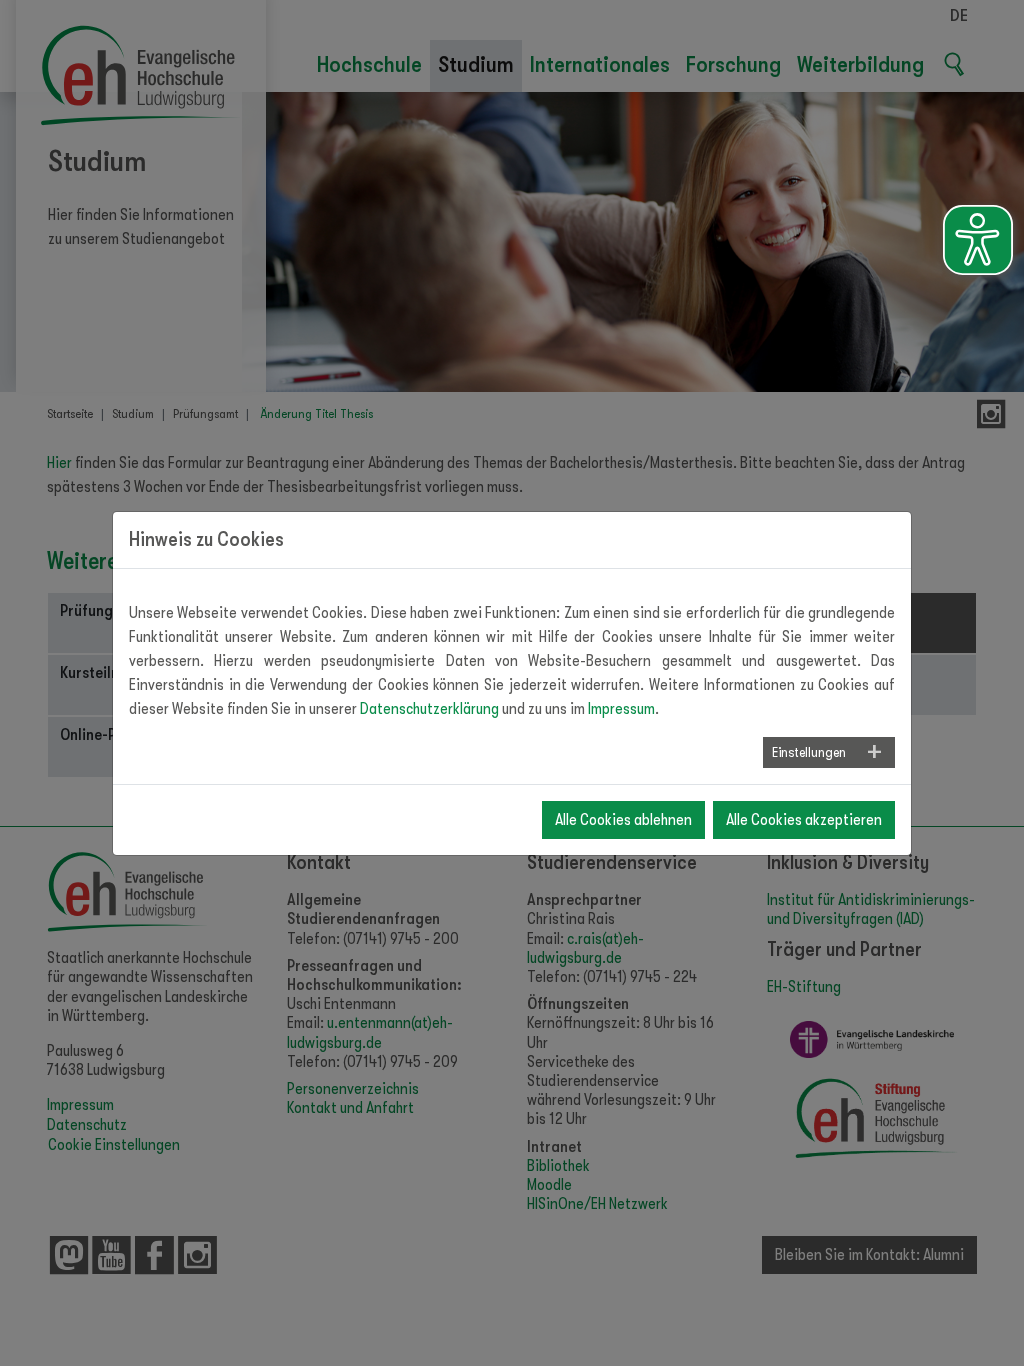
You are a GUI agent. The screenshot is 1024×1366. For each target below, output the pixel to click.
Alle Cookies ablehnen (623, 820)
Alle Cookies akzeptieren (804, 820)
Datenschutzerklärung (429, 709)
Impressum (621, 709)
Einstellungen (809, 752)
